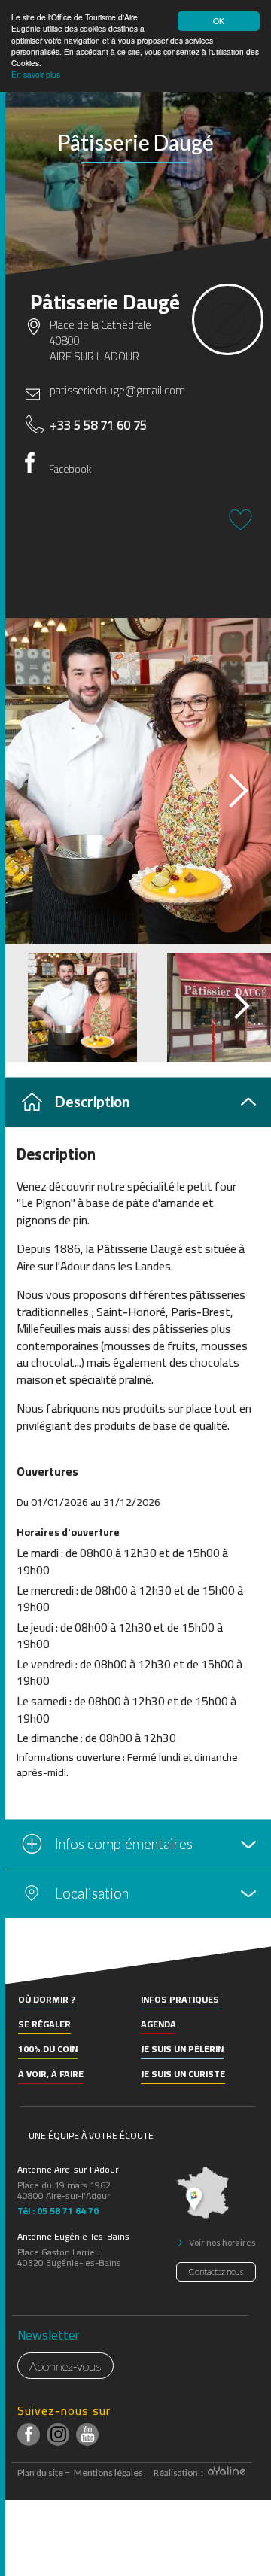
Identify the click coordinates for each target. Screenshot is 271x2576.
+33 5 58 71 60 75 (98, 425)
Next (225, 785)
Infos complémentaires (124, 1843)
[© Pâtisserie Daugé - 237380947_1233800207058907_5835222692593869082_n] (135, 781)
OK (219, 21)
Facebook (70, 469)
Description (92, 1101)
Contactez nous (216, 2272)
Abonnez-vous (65, 2366)
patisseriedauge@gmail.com (117, 390)
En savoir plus (36, 74)
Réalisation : (179, 2473)
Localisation (92, 1893)
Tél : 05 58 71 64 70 (58, 2209)
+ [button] (21, 1968)
